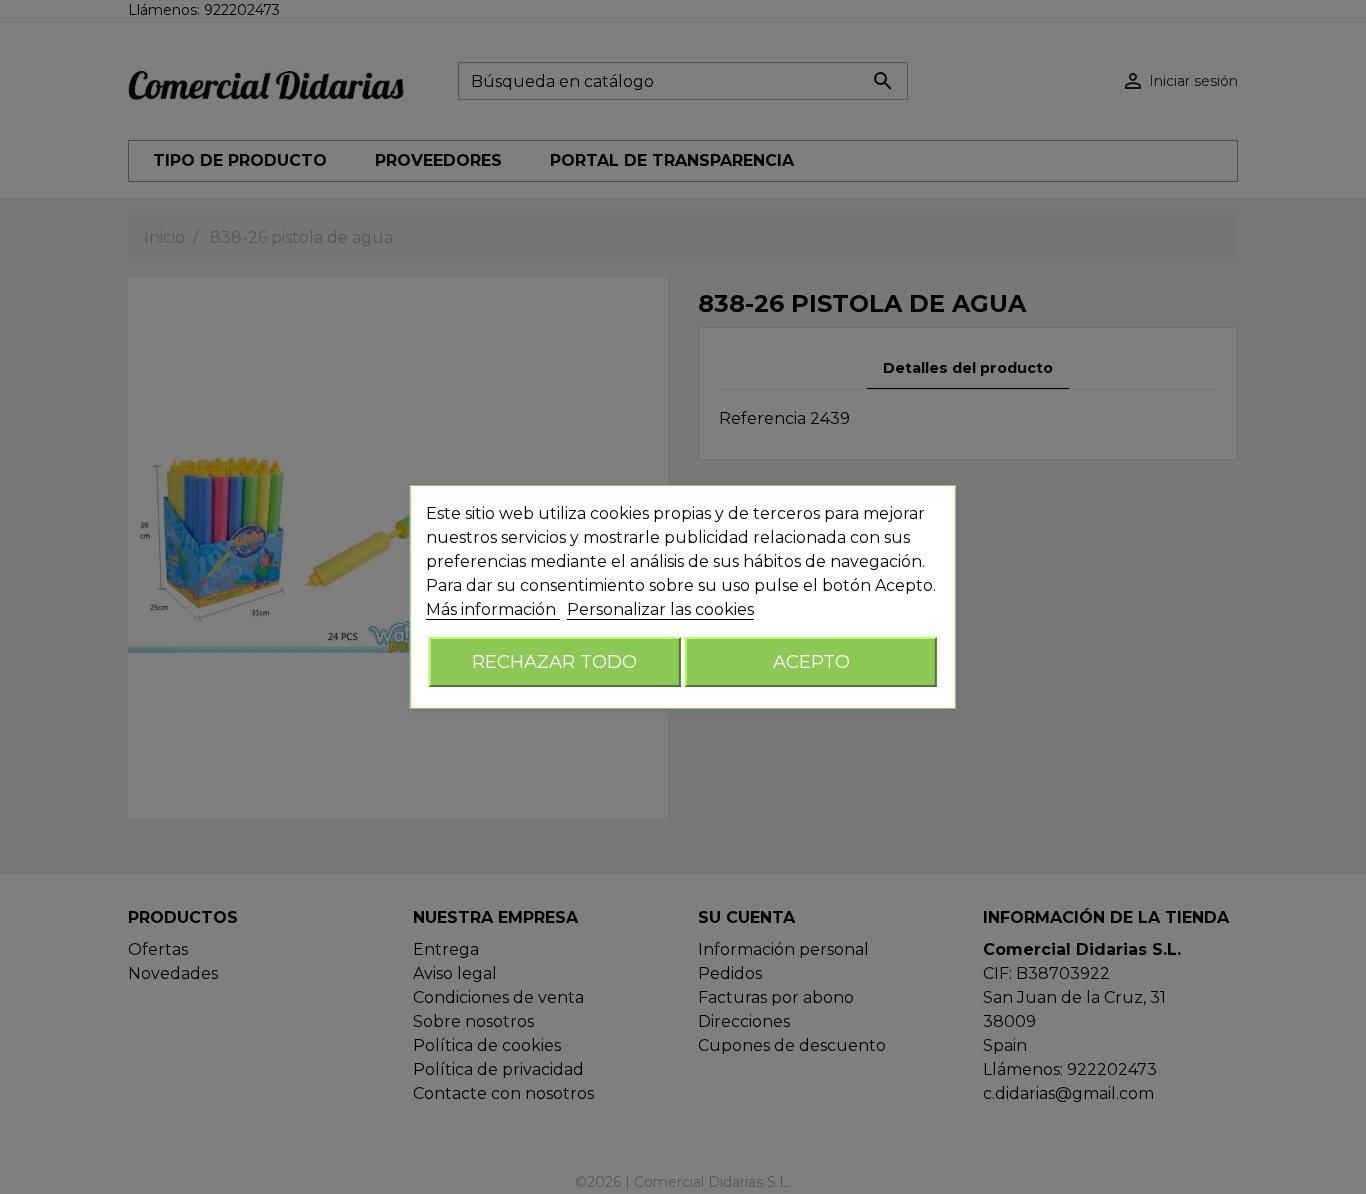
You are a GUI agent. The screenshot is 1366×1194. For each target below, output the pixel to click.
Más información (493, 609)
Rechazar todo (554, 661)
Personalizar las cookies (660, 609)
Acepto (811, 661)
